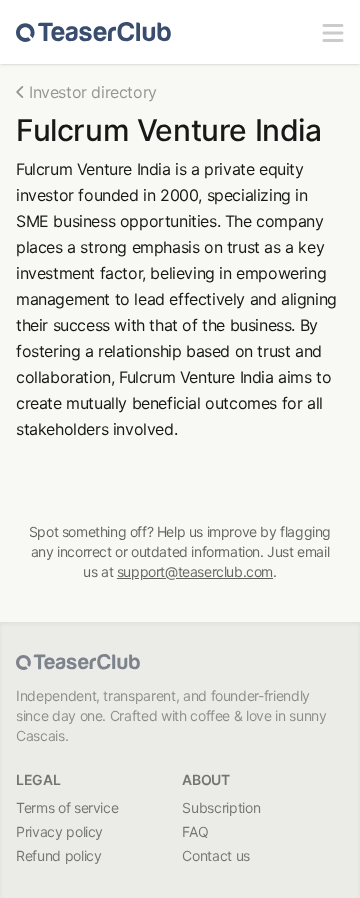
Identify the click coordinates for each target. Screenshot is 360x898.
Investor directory (93, 92)
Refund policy (58, 855)
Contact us (216, 855)
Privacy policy (59, 831)
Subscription (221, 807)
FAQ (195, 831)
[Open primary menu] (333, 32)
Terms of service (67, 807)
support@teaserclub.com (195, 571)
